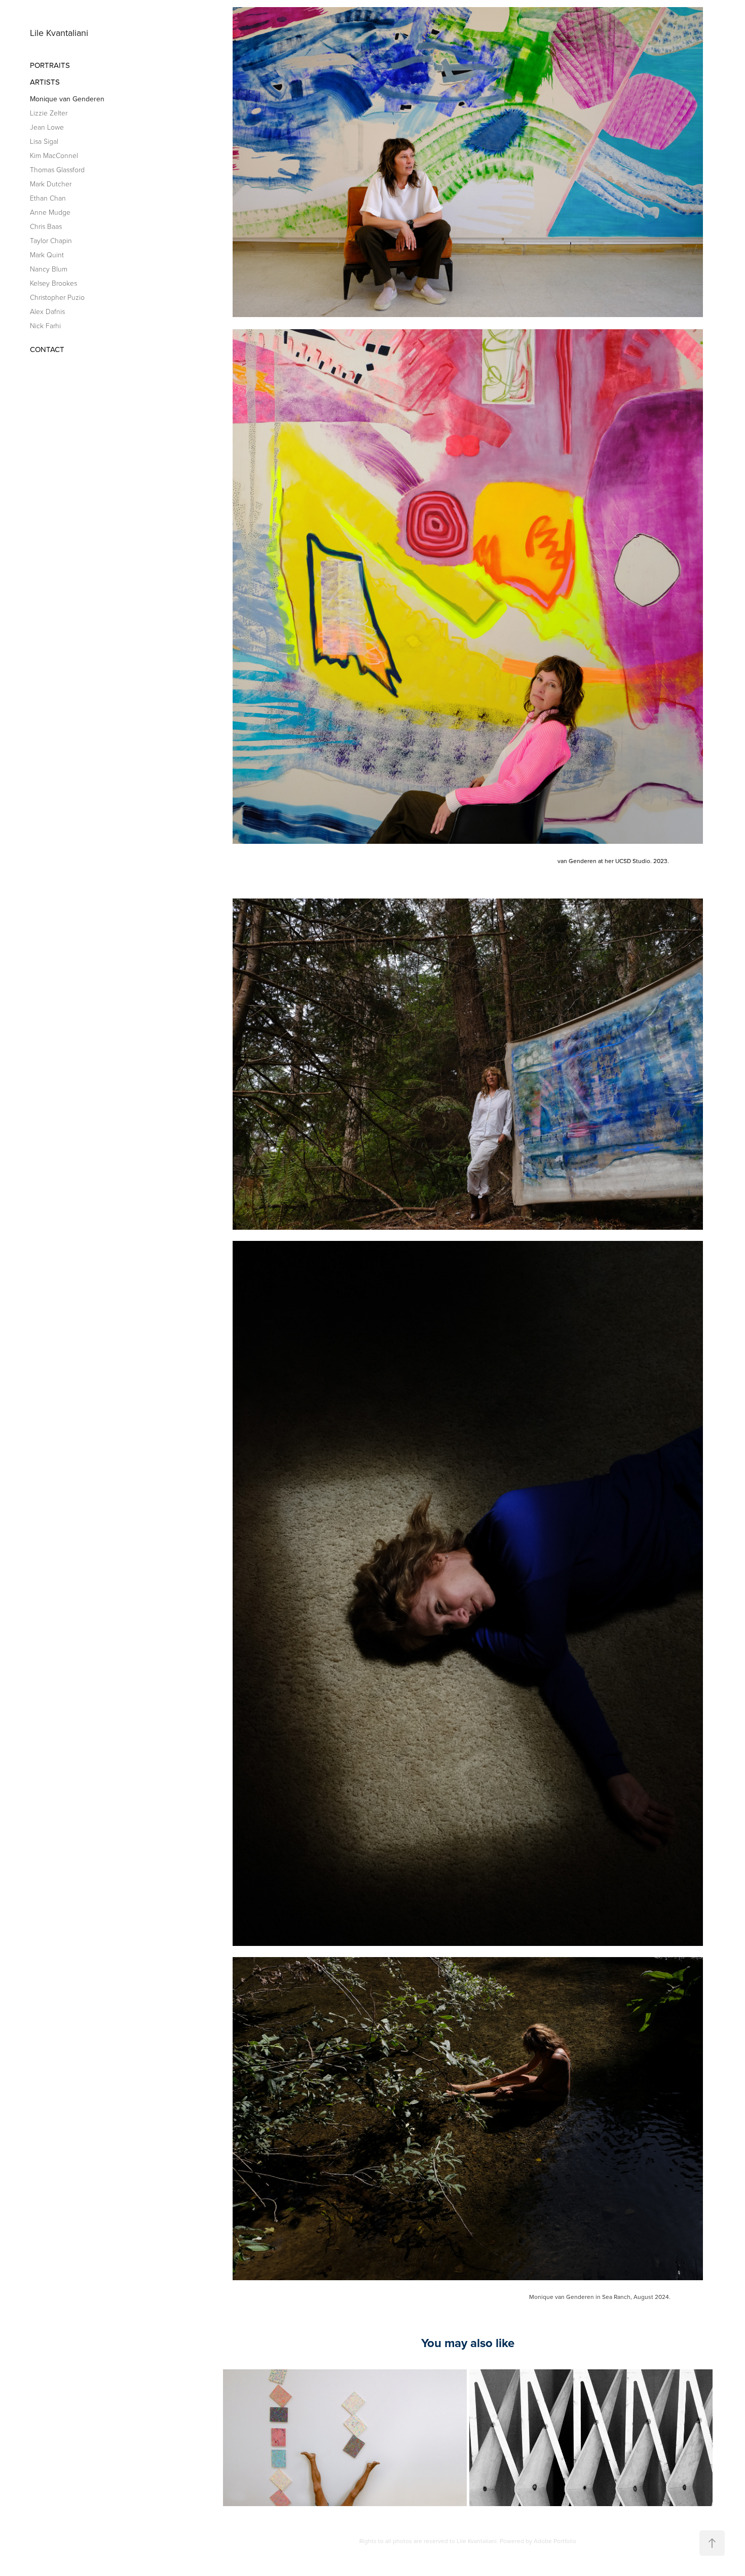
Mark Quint (47, 255)
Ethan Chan (48, 198)
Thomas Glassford (57, 169)
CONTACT (47, 349)
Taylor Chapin (51, 240)
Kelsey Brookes (53, 283)
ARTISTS (45, 82)
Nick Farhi (45, 325)
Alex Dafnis (47, 311)
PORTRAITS (50, 65)
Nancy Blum (49, 269)
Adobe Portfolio (555, 2541)
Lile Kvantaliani (59, 33)
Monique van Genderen (67, 99)
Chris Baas (46, 226)
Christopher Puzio (57, 297)
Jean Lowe (47, 127)
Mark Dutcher (51, 184)
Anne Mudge (50, 212)
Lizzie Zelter (49, 113)
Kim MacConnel (54, 155)
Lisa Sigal (44, 141)
